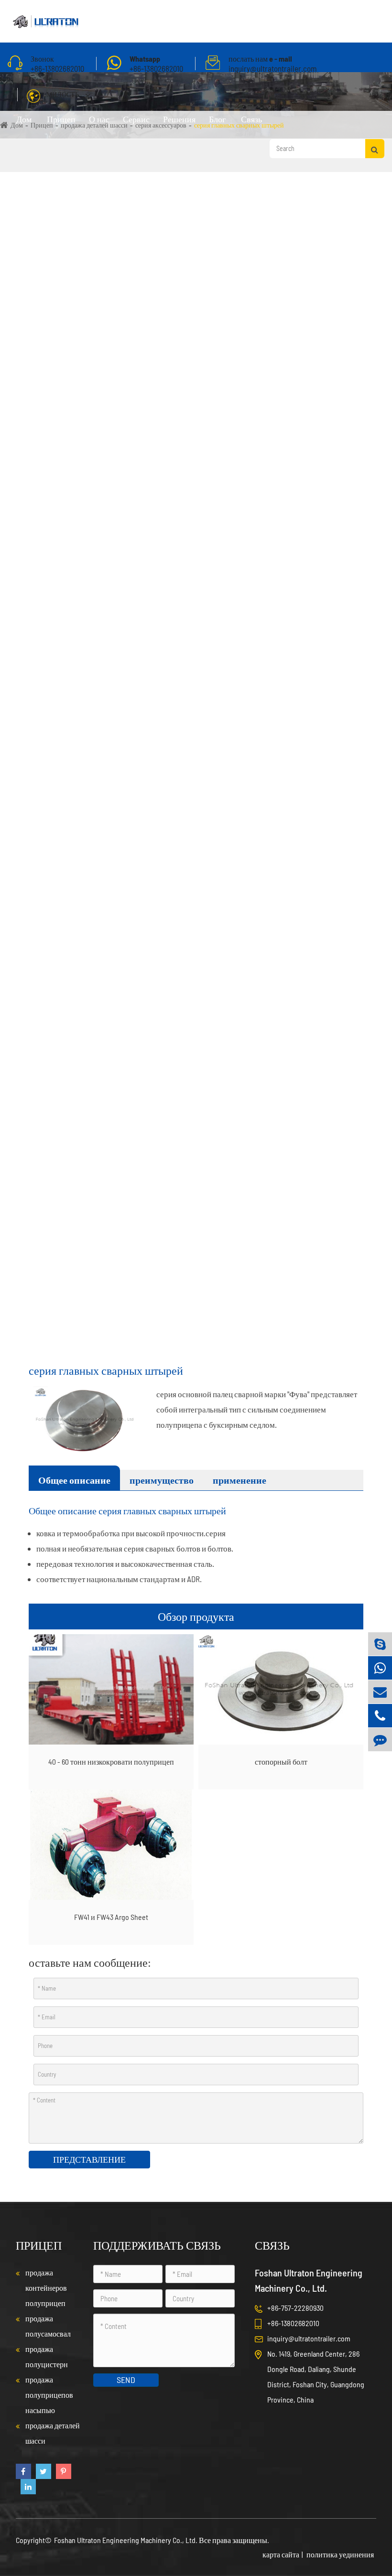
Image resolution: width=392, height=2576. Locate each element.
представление (89, 2159)
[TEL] (380, 1716)
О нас (99, 119)
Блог (217, 119)
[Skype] (380, 1644)
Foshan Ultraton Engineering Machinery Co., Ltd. (126, 2540)
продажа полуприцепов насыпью (49, 2395)
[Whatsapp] (380, 1668)
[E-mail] (380, 1692)
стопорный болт (281, 1762)
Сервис (136, 119)
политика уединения (340, 2554)
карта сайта (281, 2554)
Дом (24, 119)
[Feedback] (380, 1740)
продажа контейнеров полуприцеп (46, 2288)
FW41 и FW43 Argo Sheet (111, 1917)
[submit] (375, 149)
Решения (179, 119)
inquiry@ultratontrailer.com (309, 2338)
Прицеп (61, 119)
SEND (126, 2380)
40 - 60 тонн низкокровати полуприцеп (111, 1762)
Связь (251, 119)
